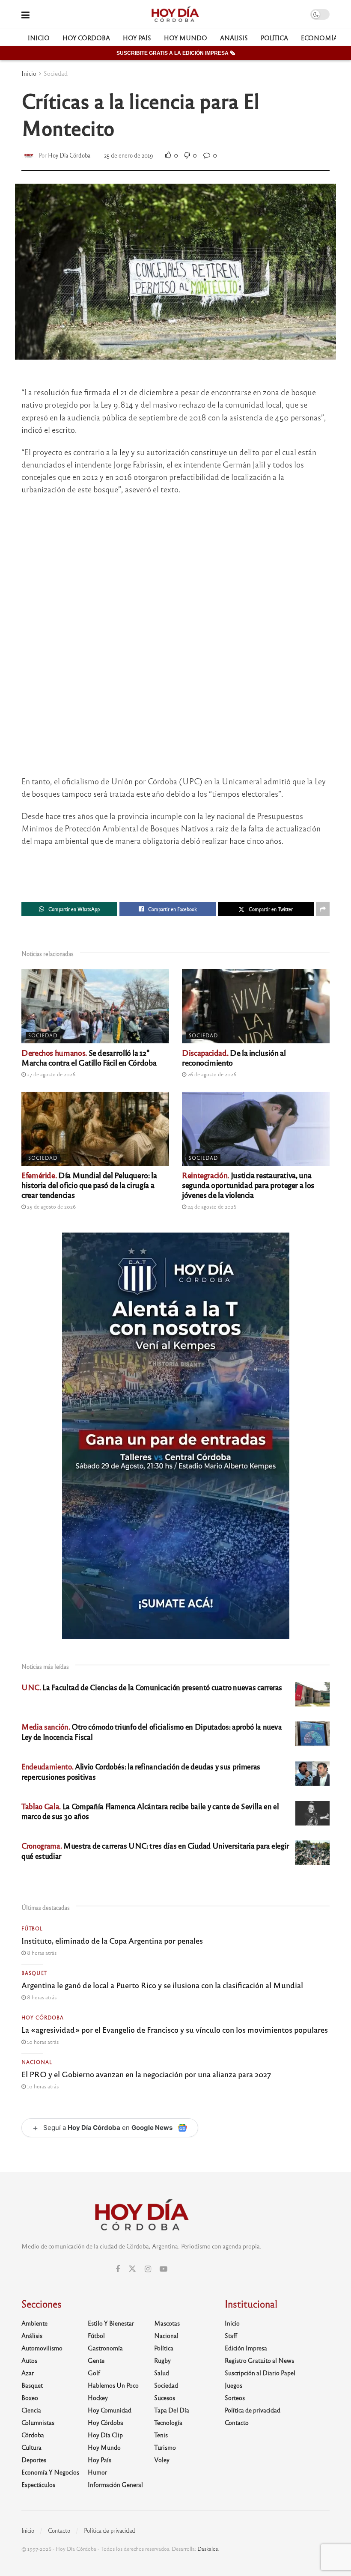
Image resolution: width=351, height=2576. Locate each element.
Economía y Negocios (50, 2472)
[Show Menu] (25, 14)
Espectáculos (38, 2484)
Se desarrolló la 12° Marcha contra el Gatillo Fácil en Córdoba (89, 1057)
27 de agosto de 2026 (51, 1074)
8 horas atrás (41, 1953)
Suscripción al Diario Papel (260, 2373)
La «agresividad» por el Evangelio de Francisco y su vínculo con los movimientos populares (175, 2029)
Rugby (162, 2360)
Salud (162, 2373)
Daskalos (208, 2549)
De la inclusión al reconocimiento (234, 1057)
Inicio (39, 38)
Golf (94, 2373)
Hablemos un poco (113, 2385)
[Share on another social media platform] (323, 909)
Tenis (161, 2435)
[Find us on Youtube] (164, 2269)
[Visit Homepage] (175, 15)
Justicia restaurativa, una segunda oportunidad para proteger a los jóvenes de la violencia (248, 1185)
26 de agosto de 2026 (211, 1074)
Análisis (234, 38)
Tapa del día (172, 2410)
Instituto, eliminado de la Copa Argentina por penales (112, 1940)
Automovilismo (42, 2348)
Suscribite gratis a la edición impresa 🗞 (176, 53)
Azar (28, 2373)
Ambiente (34, 2323)
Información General (115, 2484)
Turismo (165, 2447)
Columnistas (38, 2422)
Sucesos (165, 2397)
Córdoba (33, 2435)
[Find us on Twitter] (132, 2269)
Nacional (37, 2062)
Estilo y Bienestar (111, 2323)
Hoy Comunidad (110, 2410)
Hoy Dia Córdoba (69, 155)
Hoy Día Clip (105, 2435)
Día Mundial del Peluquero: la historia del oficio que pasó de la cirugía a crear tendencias (89, 1185)
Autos (29, 2360)
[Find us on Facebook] (118, 2269)
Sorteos (235, 2397)
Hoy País (137, 38)
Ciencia (31, 2410)
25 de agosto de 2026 (51, 1206)
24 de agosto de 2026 (211, 1206)
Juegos (234, 2385)
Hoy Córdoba (86, 38)
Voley (162, 2460)
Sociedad (56, 73)
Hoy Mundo (186, 38)
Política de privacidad (253, 2410)
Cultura (31, 2447)
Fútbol (32, 1928)
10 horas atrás (42, 2042)
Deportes (34, 2460)
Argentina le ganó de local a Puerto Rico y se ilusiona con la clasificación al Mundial (162, 1985)
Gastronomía (105, 2348)
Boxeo (30, 2397)
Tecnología (168, 2422)
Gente (96, 2360)
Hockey (98, 2397)
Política (274, 38)
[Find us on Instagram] (148, 2269)
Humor (97, 2472)
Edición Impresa (246, 2348)
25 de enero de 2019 (129, 155)
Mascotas (167, 2323)
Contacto (237, 2422)
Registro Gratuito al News (259, 2360)
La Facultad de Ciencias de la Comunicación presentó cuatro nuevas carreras (152, 1687)
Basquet (34, 1973)
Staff (231, 2335)
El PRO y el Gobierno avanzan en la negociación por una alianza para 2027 (146, 2074)
